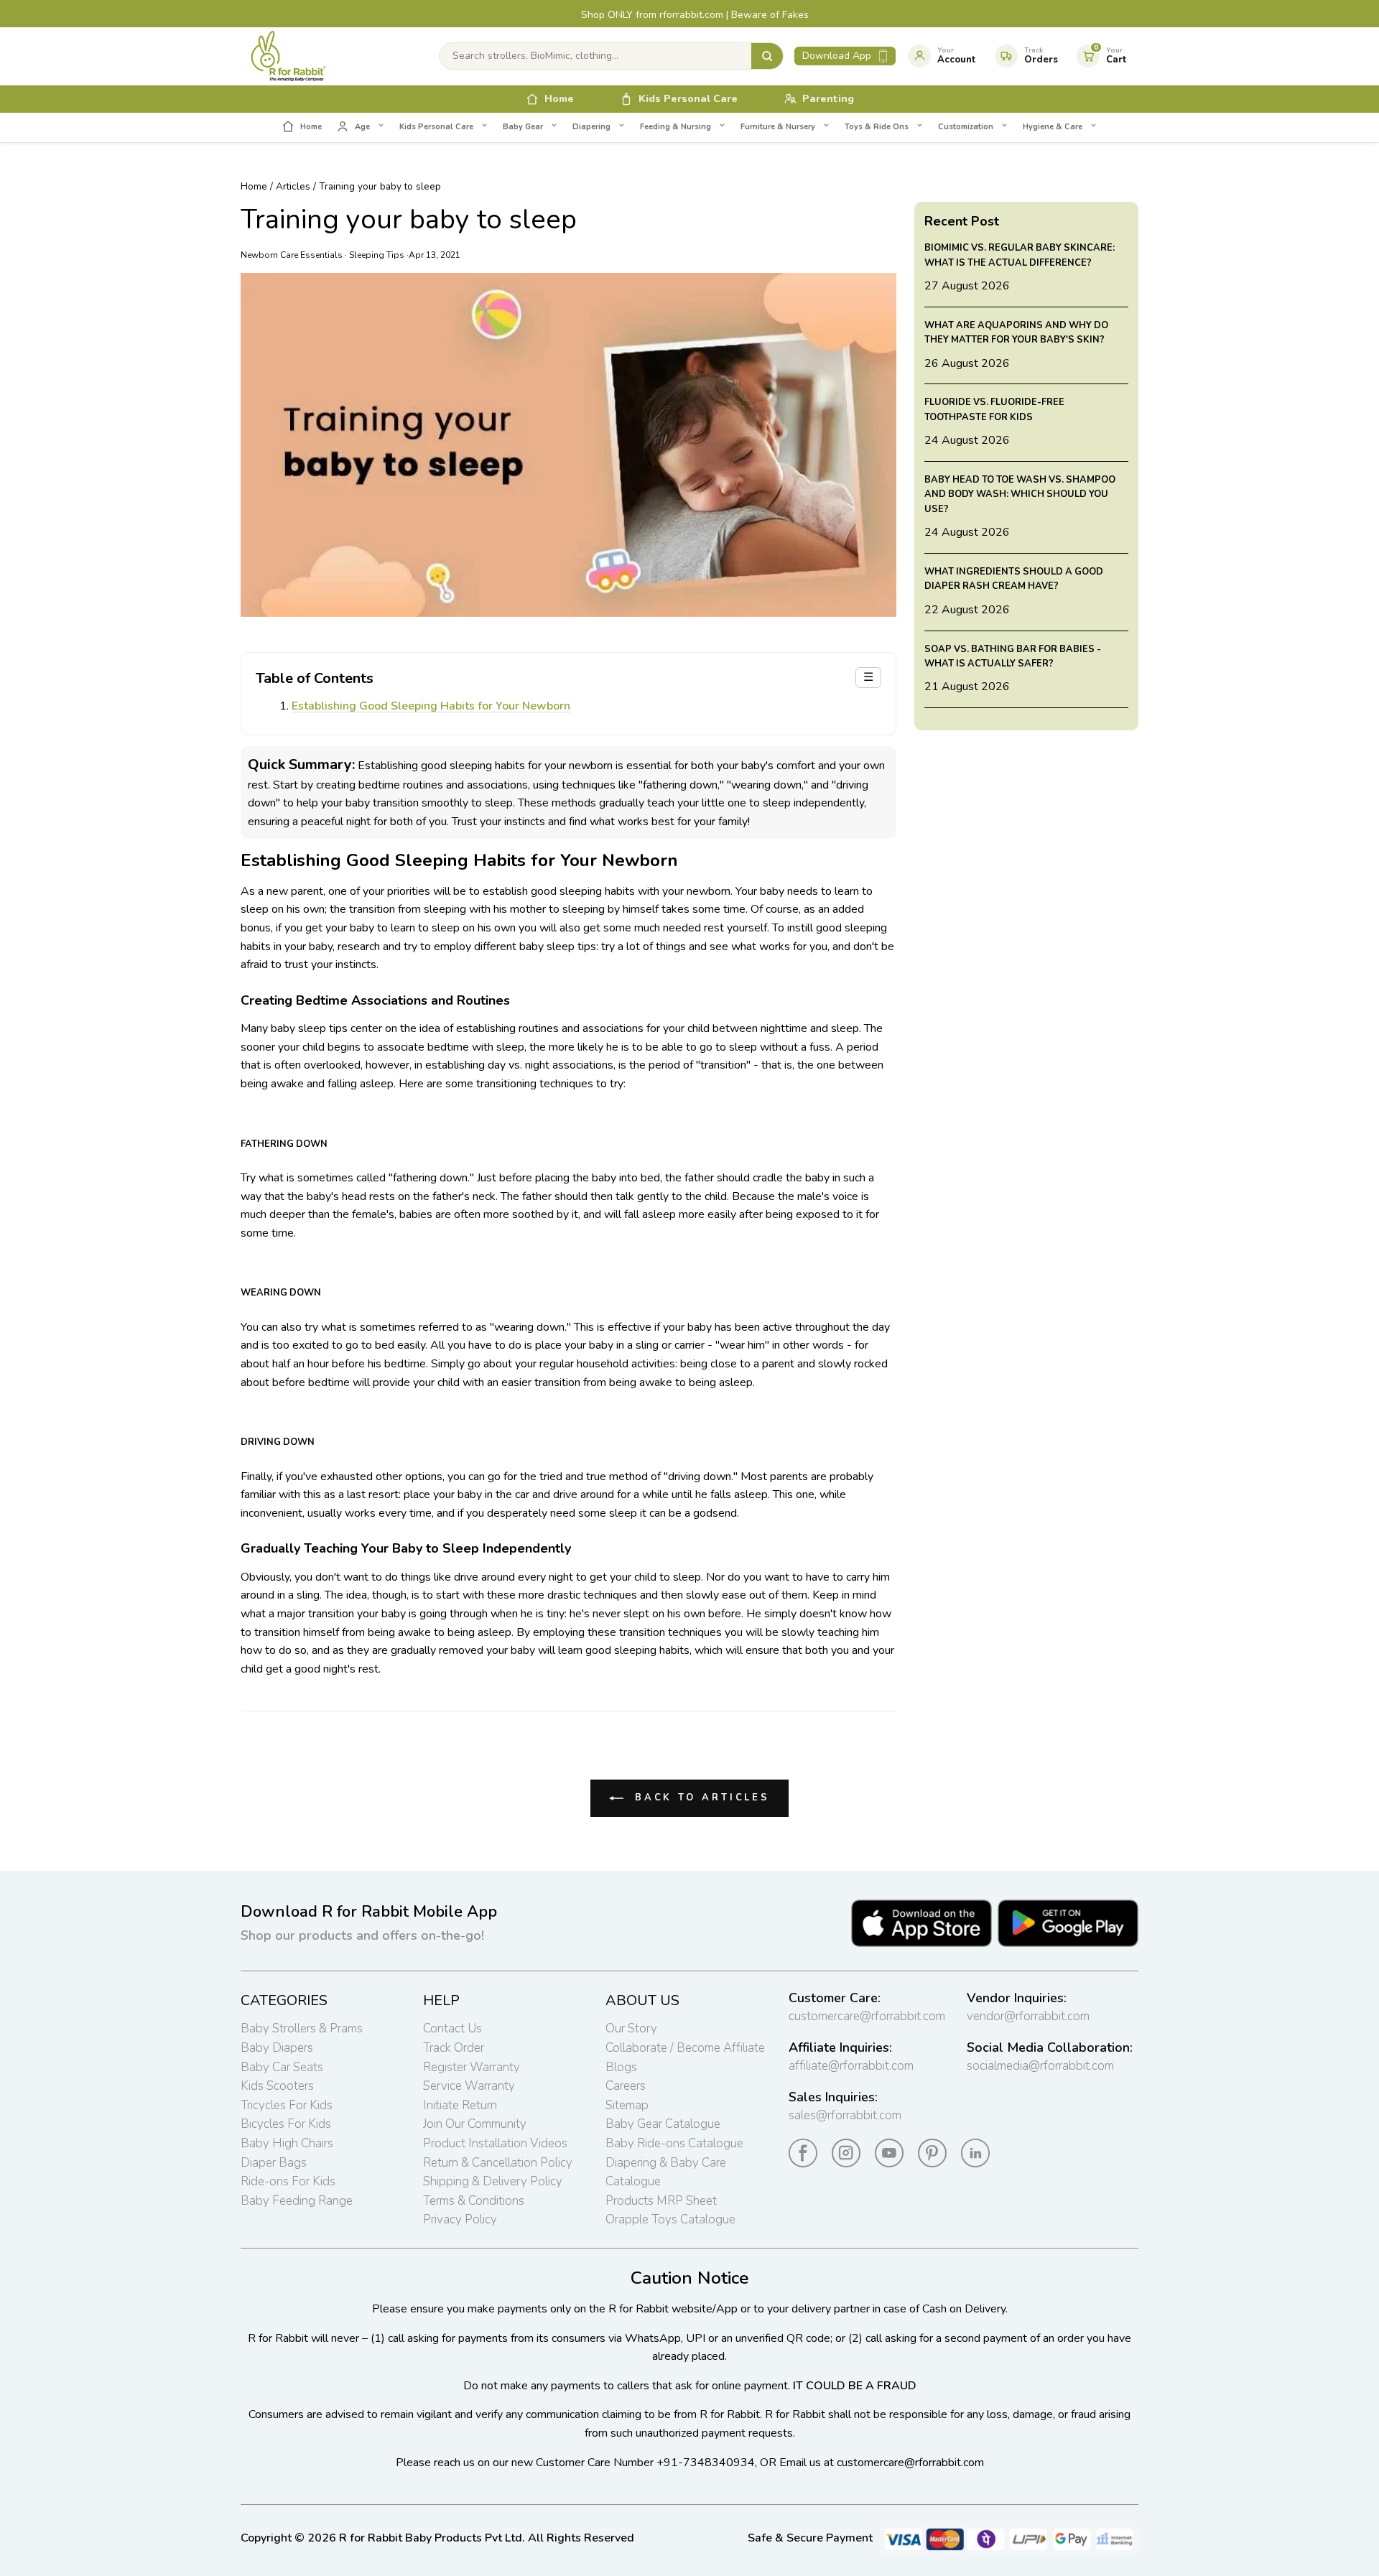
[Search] (767, 56)
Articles (293, 186)
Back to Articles (700, 1798)
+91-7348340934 (706, 2463)
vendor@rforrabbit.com (1028, 2016)
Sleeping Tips (377, 255)
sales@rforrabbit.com (845, 2115)
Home (254, 186)
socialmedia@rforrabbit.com (1040, 2066)
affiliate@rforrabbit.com (851, 2066)
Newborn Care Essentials (292, 255)
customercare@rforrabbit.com (867, 2016)
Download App (837, 56)
